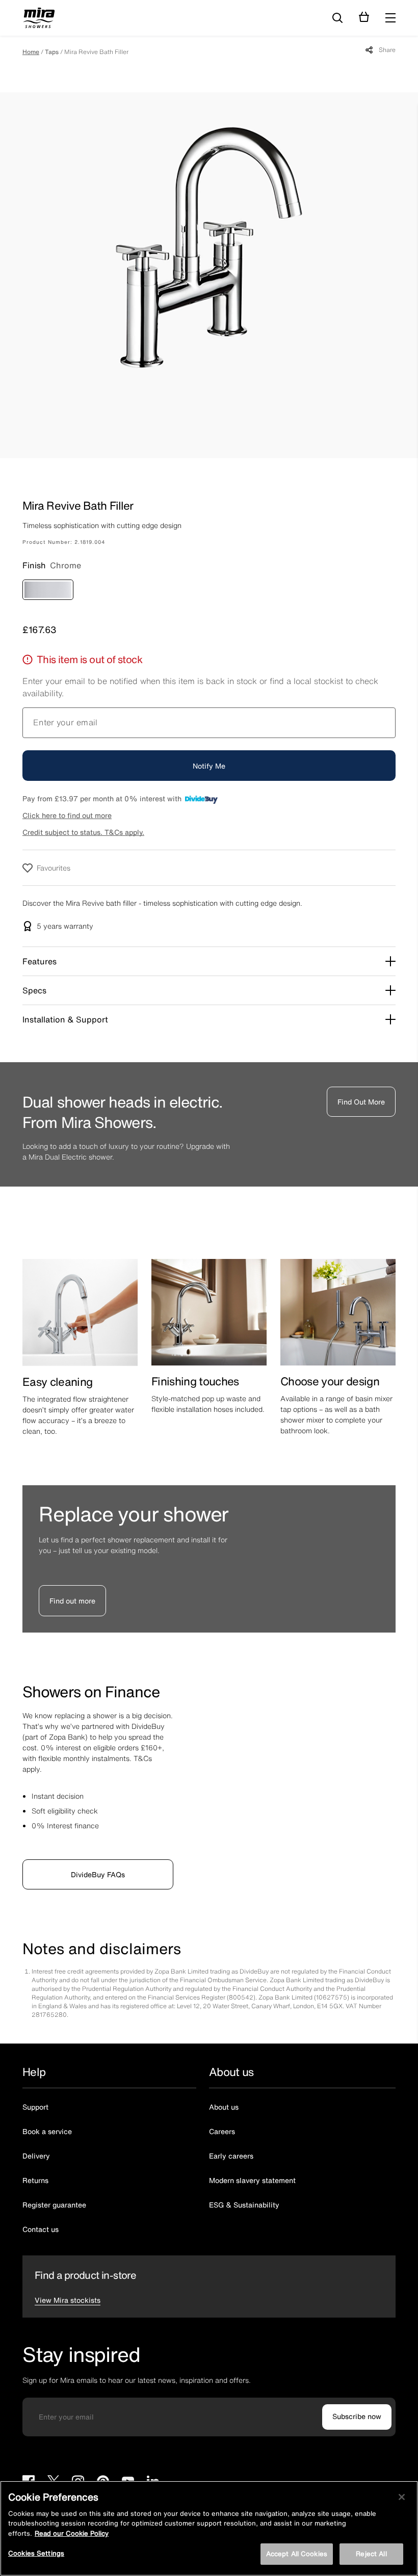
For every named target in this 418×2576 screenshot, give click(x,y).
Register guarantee (54, 2189)
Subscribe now (357, 2401)
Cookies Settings (36, 2553)
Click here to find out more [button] (67, 815)
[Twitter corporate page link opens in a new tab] (53, 2468)
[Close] (402, 2497)
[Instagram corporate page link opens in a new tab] (78, 2468)
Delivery (36, 2140)
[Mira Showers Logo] (39, 19)
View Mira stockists (68, 2285)
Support (35, 2092)
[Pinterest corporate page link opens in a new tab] (103, 2468)
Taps (52, 52)
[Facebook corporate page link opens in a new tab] (29, 2468)
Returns (35, 2165)
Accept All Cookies (297, 2554)
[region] (209, 2528)
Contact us (41, 2214)
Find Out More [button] (361, 1102)
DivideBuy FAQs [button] (98, 1859)
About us (224, 2092)
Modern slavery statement (252, 2165)
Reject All (371, 2554)
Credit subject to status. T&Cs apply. (83, 832)
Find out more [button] (72, 1585)
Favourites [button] (54, 868)
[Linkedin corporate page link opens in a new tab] (153, 2468)
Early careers (231, 2140)
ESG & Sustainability (244, 2189)
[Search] (337, 18)
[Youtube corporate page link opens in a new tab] (128, 2468)
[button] (390, 18)
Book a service (47, 2116)
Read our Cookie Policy (72, 2533)
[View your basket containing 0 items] (364, 17)
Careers (222, 2116)
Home (31, 52)
